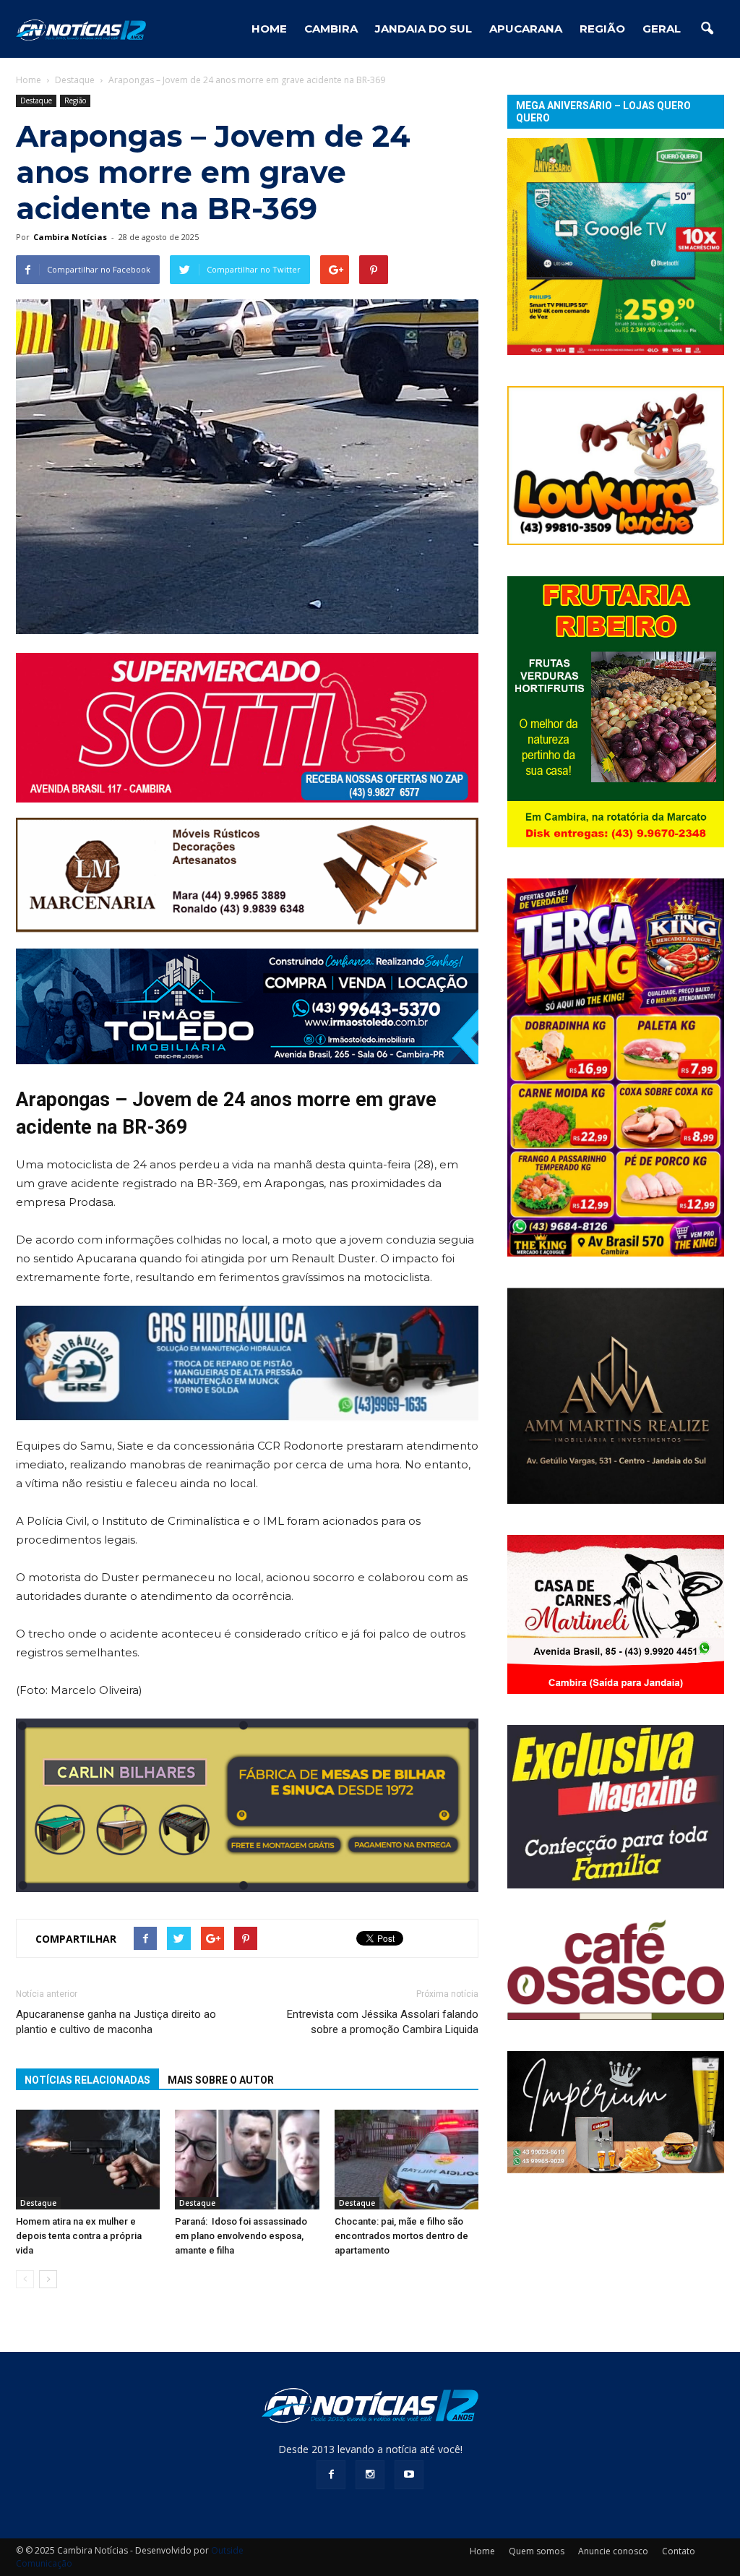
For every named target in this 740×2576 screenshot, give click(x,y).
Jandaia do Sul (423, 29)
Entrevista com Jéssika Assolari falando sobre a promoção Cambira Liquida (383, 2022)
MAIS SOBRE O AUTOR (221, 2080)
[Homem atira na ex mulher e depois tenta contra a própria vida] (88, 2159)
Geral (662, 29)
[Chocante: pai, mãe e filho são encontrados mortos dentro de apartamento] (406, 2159)
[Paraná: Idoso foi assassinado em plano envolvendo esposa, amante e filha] (247, 2159)
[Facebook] (331, 2475)
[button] (707, 29)
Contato (679, 2551)
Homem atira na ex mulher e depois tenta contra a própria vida (79, 2236)
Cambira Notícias (70, 237)
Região (602, 29)
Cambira (331, 29)
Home (29, 80)
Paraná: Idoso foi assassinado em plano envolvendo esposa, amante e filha (241, 2236)
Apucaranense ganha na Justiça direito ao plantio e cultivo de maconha (116, 2022)
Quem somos (537, 2551)
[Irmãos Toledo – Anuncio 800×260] (247, 1006)
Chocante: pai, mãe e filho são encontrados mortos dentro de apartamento (401, 2236)
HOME (269, 29)
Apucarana (526, 29)
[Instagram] (370, 2475)
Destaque (36, 100)
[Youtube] (409, 2475)
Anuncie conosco (613, 2551)
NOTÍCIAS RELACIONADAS (87, 2080)
